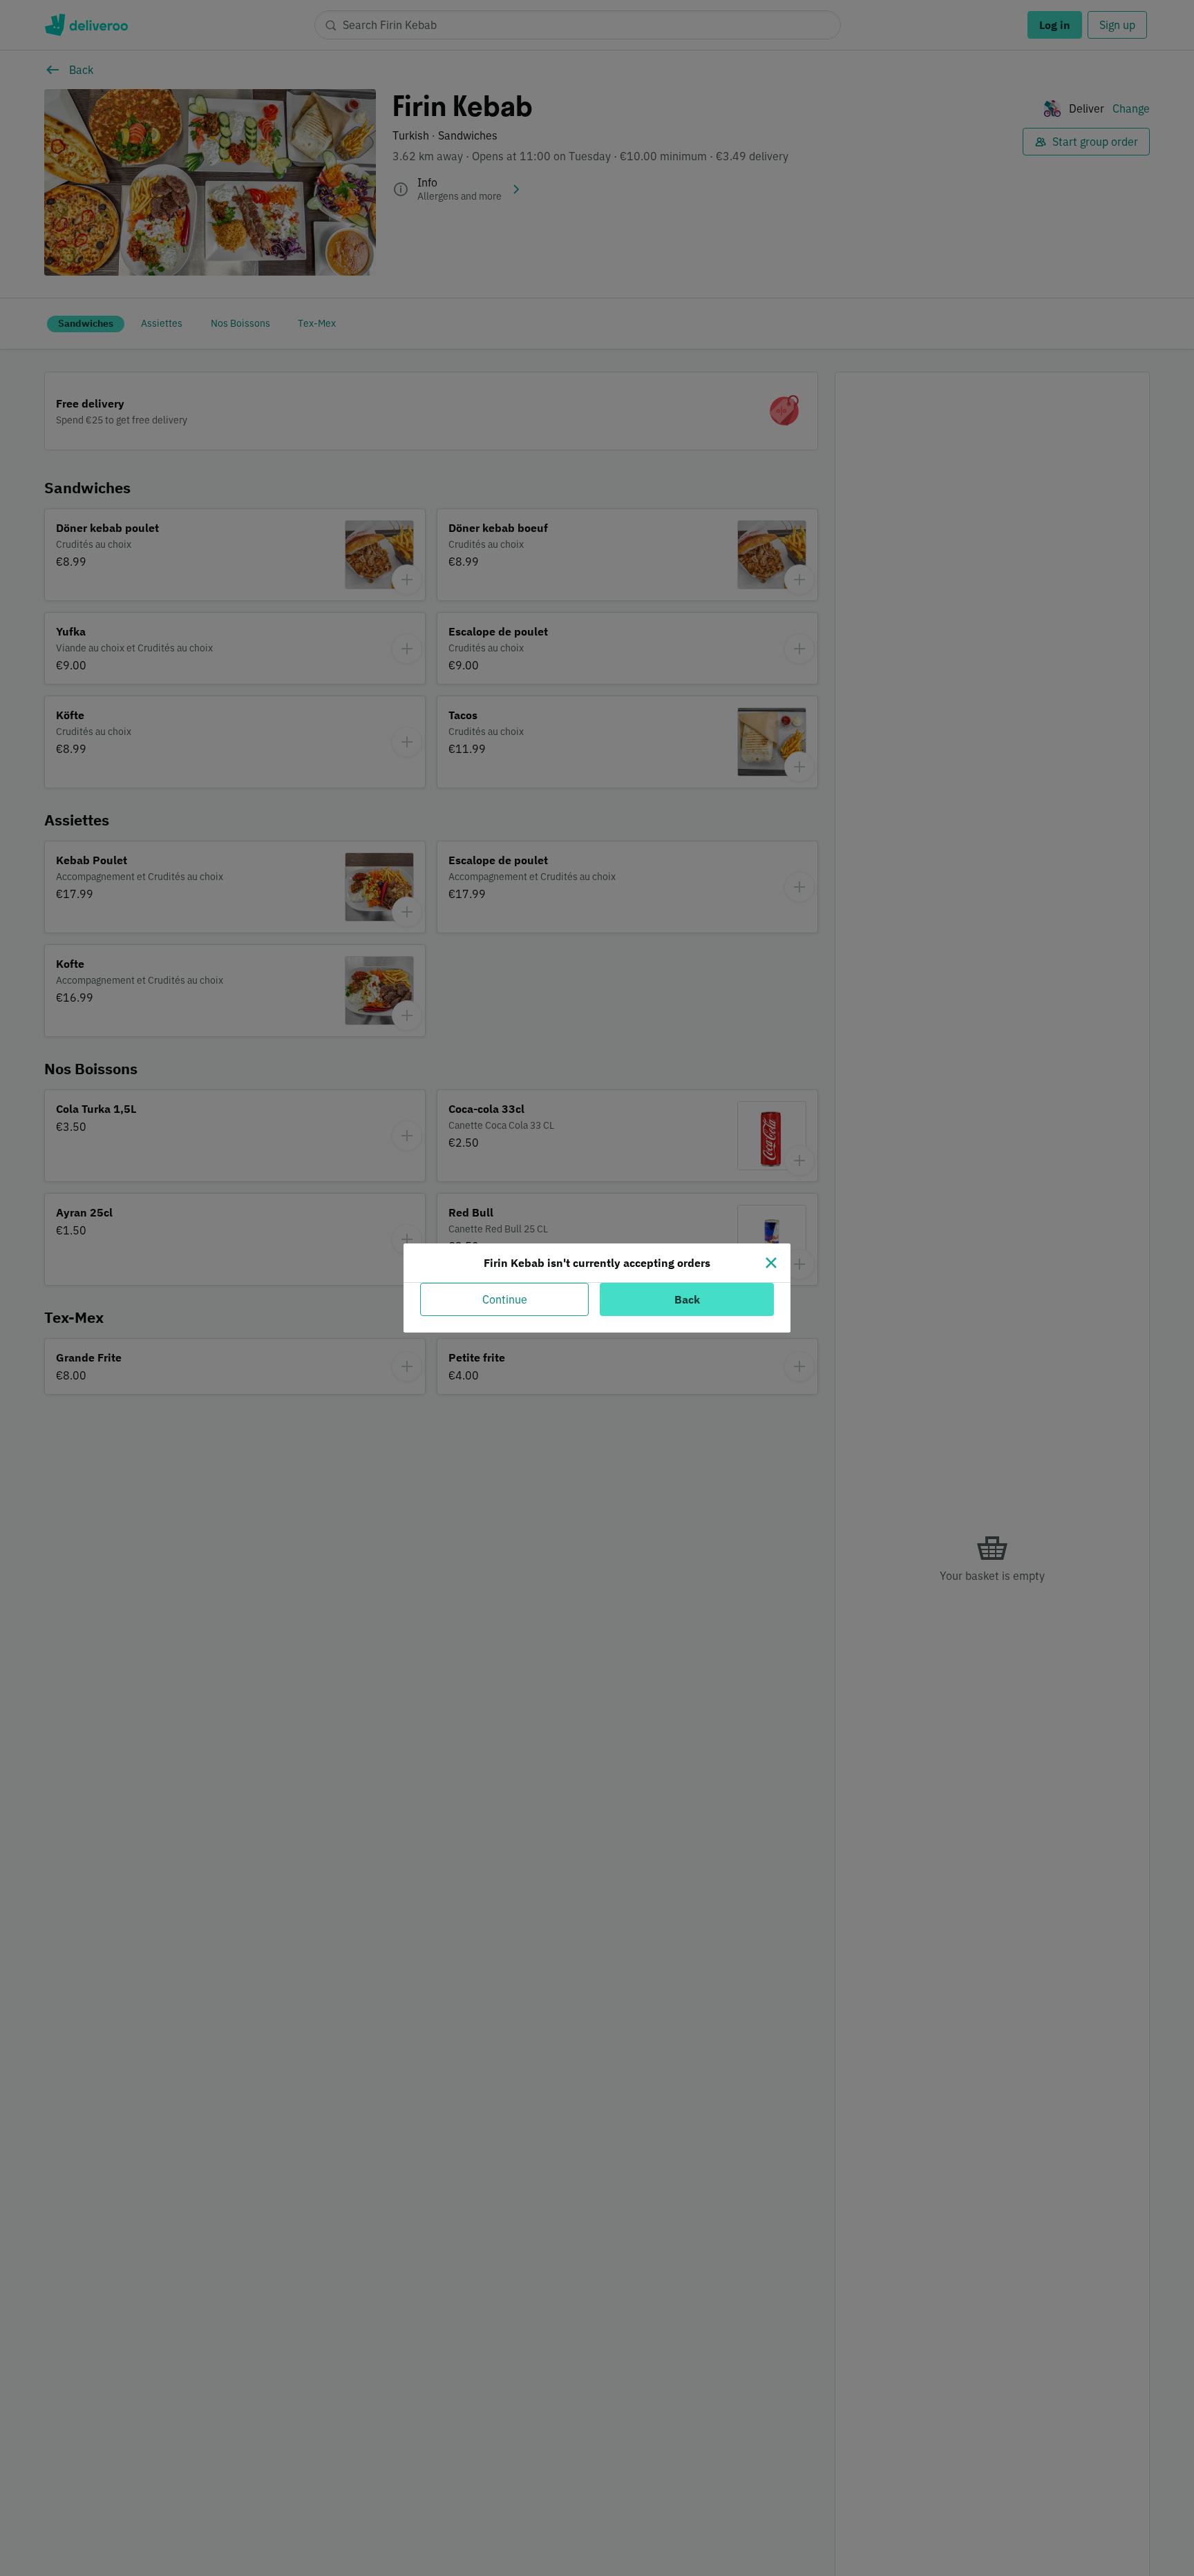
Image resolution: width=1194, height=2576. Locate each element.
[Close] (771, 1263)
